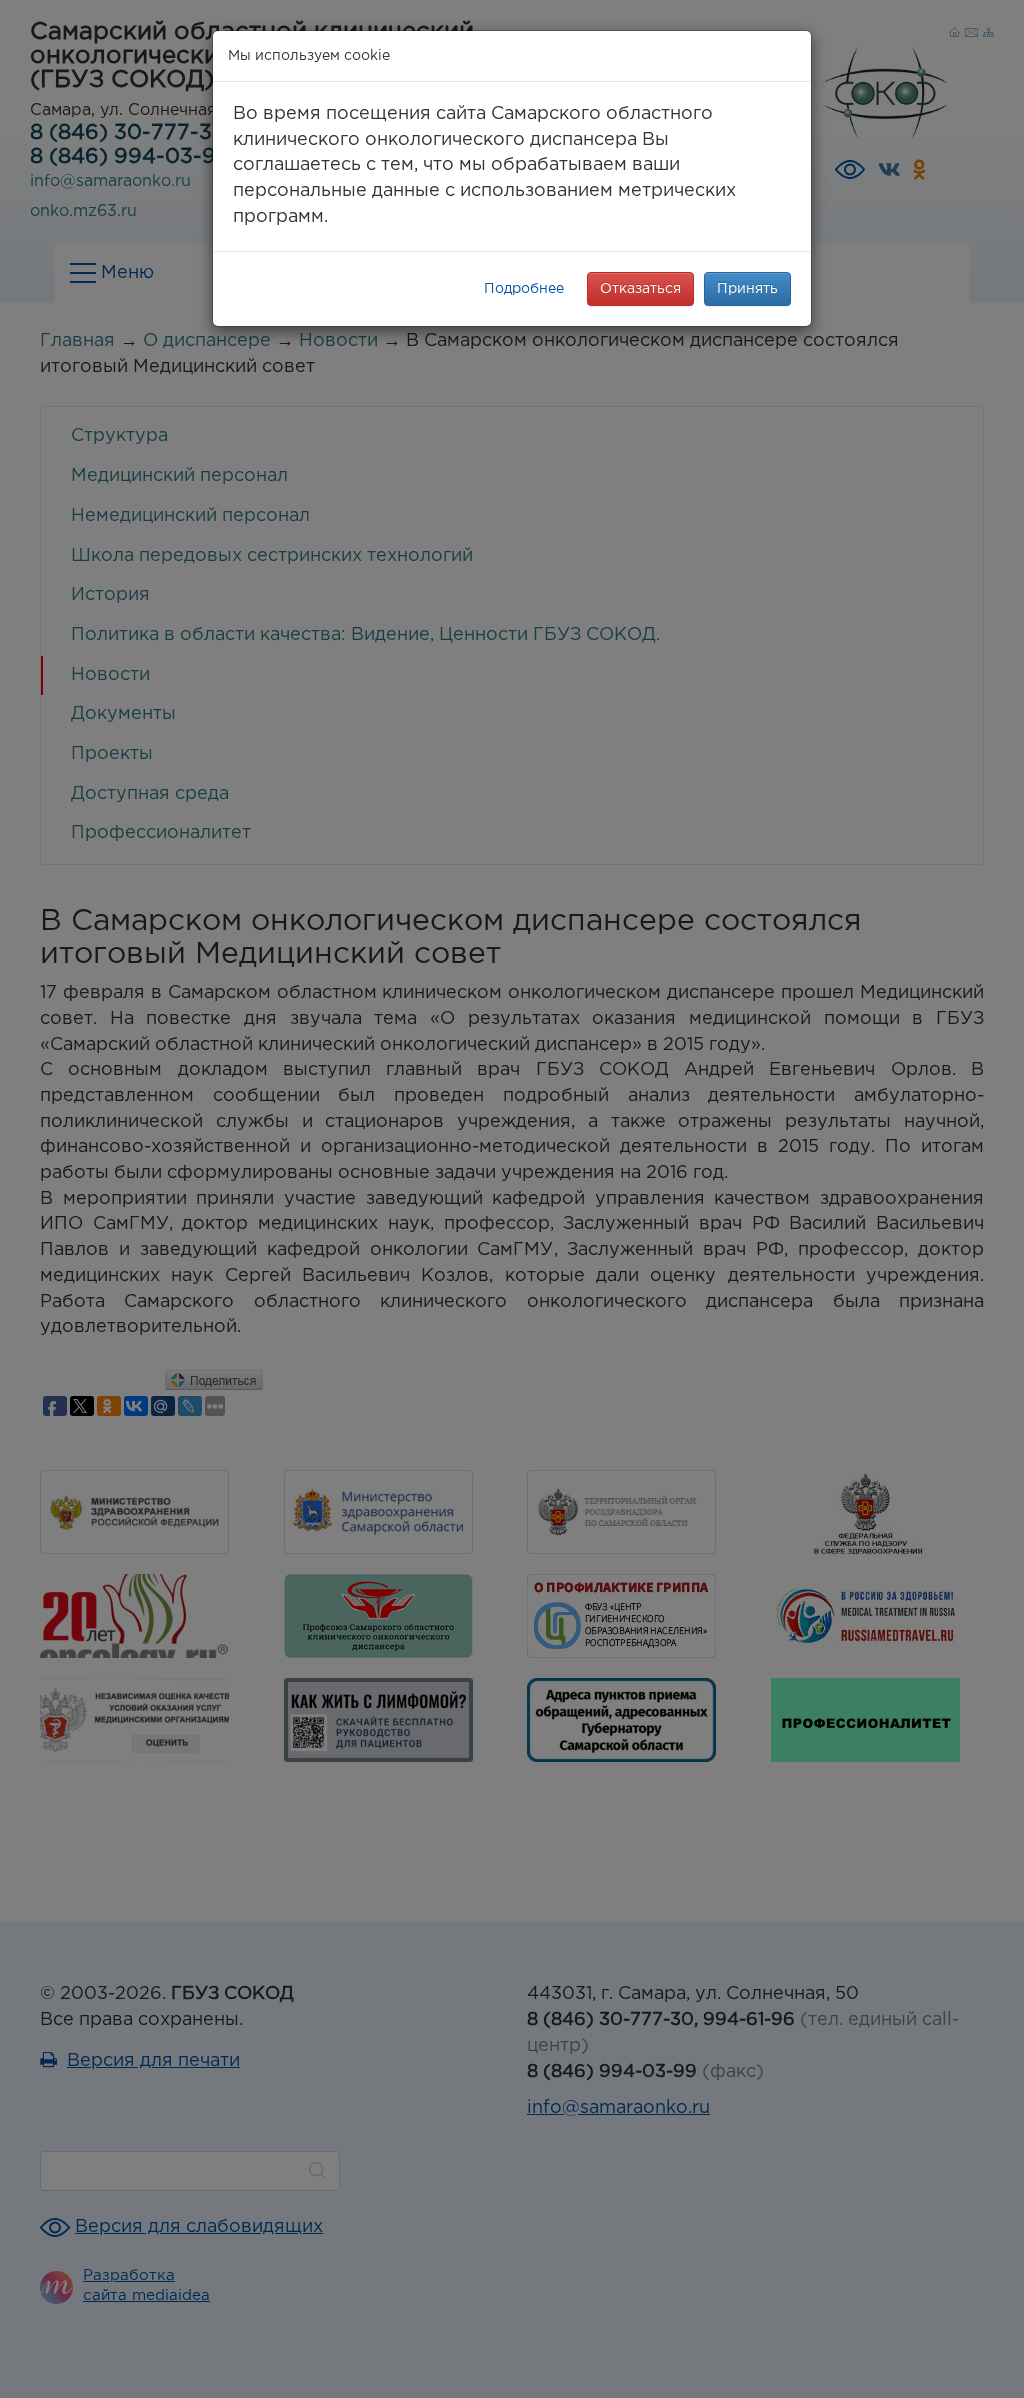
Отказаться (640, 289)
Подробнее (524, 289)
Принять (747, 289)
